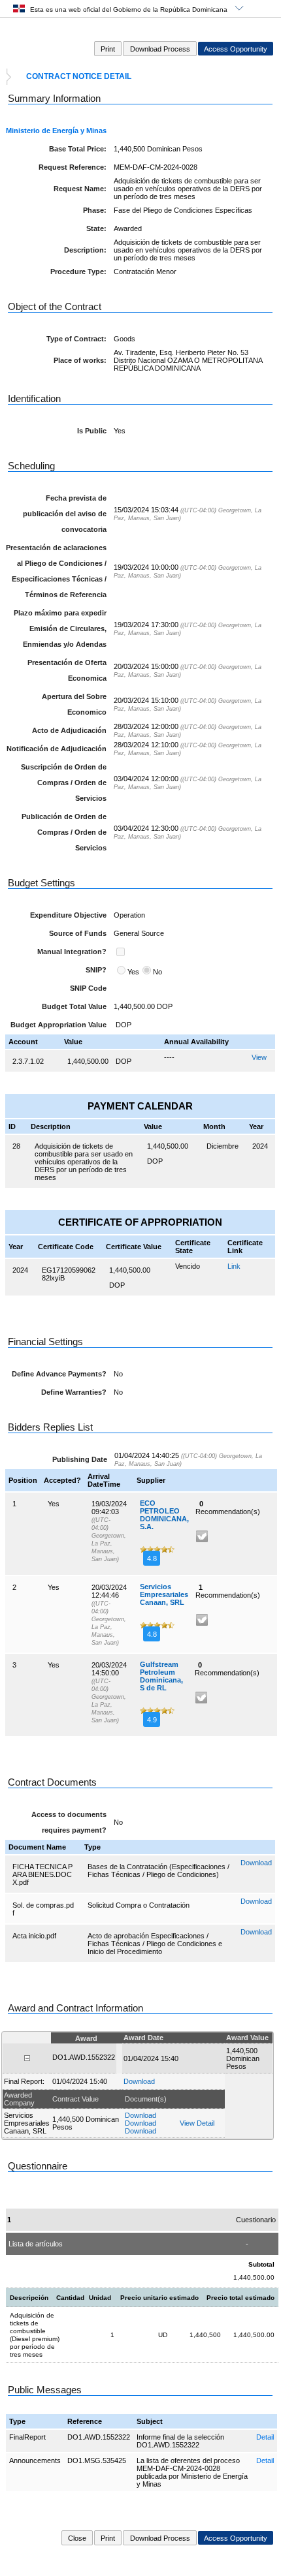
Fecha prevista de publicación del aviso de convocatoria (65, 514)
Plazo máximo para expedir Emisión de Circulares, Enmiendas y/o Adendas (60, 628)
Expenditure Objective (68, 915)
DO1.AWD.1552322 (99, 2437)
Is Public (92, 431)
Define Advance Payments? (59, 1374)
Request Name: (80, 189)
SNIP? (96, 970)
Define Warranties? (74, 1392)
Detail (265, 2437)
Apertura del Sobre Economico (74, 704)
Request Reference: (73, 167)
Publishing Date (80, 1459)
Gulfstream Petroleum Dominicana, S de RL (161, 1676)
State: (96, 228)
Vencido (188, 1266)
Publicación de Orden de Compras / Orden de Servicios (64, 832)
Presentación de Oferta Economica (67, 670)
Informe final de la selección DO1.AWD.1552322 (180, 2441)
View (259, 1057)
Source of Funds (78, 933)
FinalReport (27, 2437)
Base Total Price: (78, 149)
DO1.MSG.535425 (97, 2460)
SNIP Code (88, 988)
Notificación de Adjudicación (57, 749)
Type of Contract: (76, 339)
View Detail (197, 2123)
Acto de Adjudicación (69, 730)
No (157, 972)
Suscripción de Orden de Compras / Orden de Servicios (64, 783)
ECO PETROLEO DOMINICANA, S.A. (164, 1515)
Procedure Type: (78, 272)
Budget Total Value (74, 1006)
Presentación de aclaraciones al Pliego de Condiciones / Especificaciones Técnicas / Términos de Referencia (56, 571)
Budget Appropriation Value (58, 1025)
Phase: (95, 210)
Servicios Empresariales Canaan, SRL (164, 1594)
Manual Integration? (72, 952)
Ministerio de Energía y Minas (56, 131)
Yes (133, 972)
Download (256, 1863)
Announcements (35, 2460)
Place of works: (80, 360)
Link (234, 1266)
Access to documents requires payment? (69, 1822)
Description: (85, 250)
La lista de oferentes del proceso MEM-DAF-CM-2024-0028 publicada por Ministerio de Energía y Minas (192, 2472)
